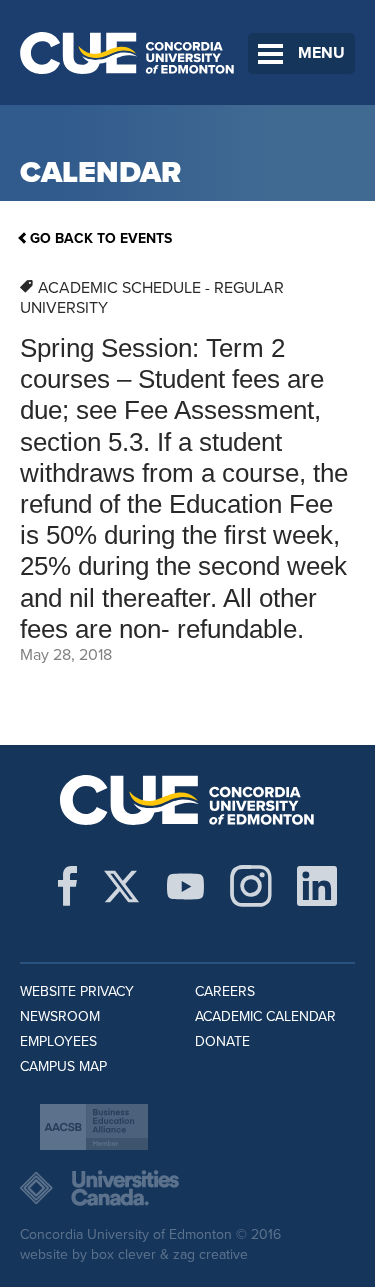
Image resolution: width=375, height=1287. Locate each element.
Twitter (121, 886)
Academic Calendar (265, 1016)
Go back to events (101, 238)
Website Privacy (77, 991)
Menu (321, 53)
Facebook (67, 886)
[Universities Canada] (187, 1188)
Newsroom (60, 1016)
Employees (58, 1041)
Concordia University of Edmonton (127, 52)
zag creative (210, 1254)
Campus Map (63, 1066)
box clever (123, 1254)
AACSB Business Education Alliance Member (94, 1127)
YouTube (185, 886)
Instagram (251, 886)
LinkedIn (317, 886)
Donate (222, 1041)
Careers (225, 991)
